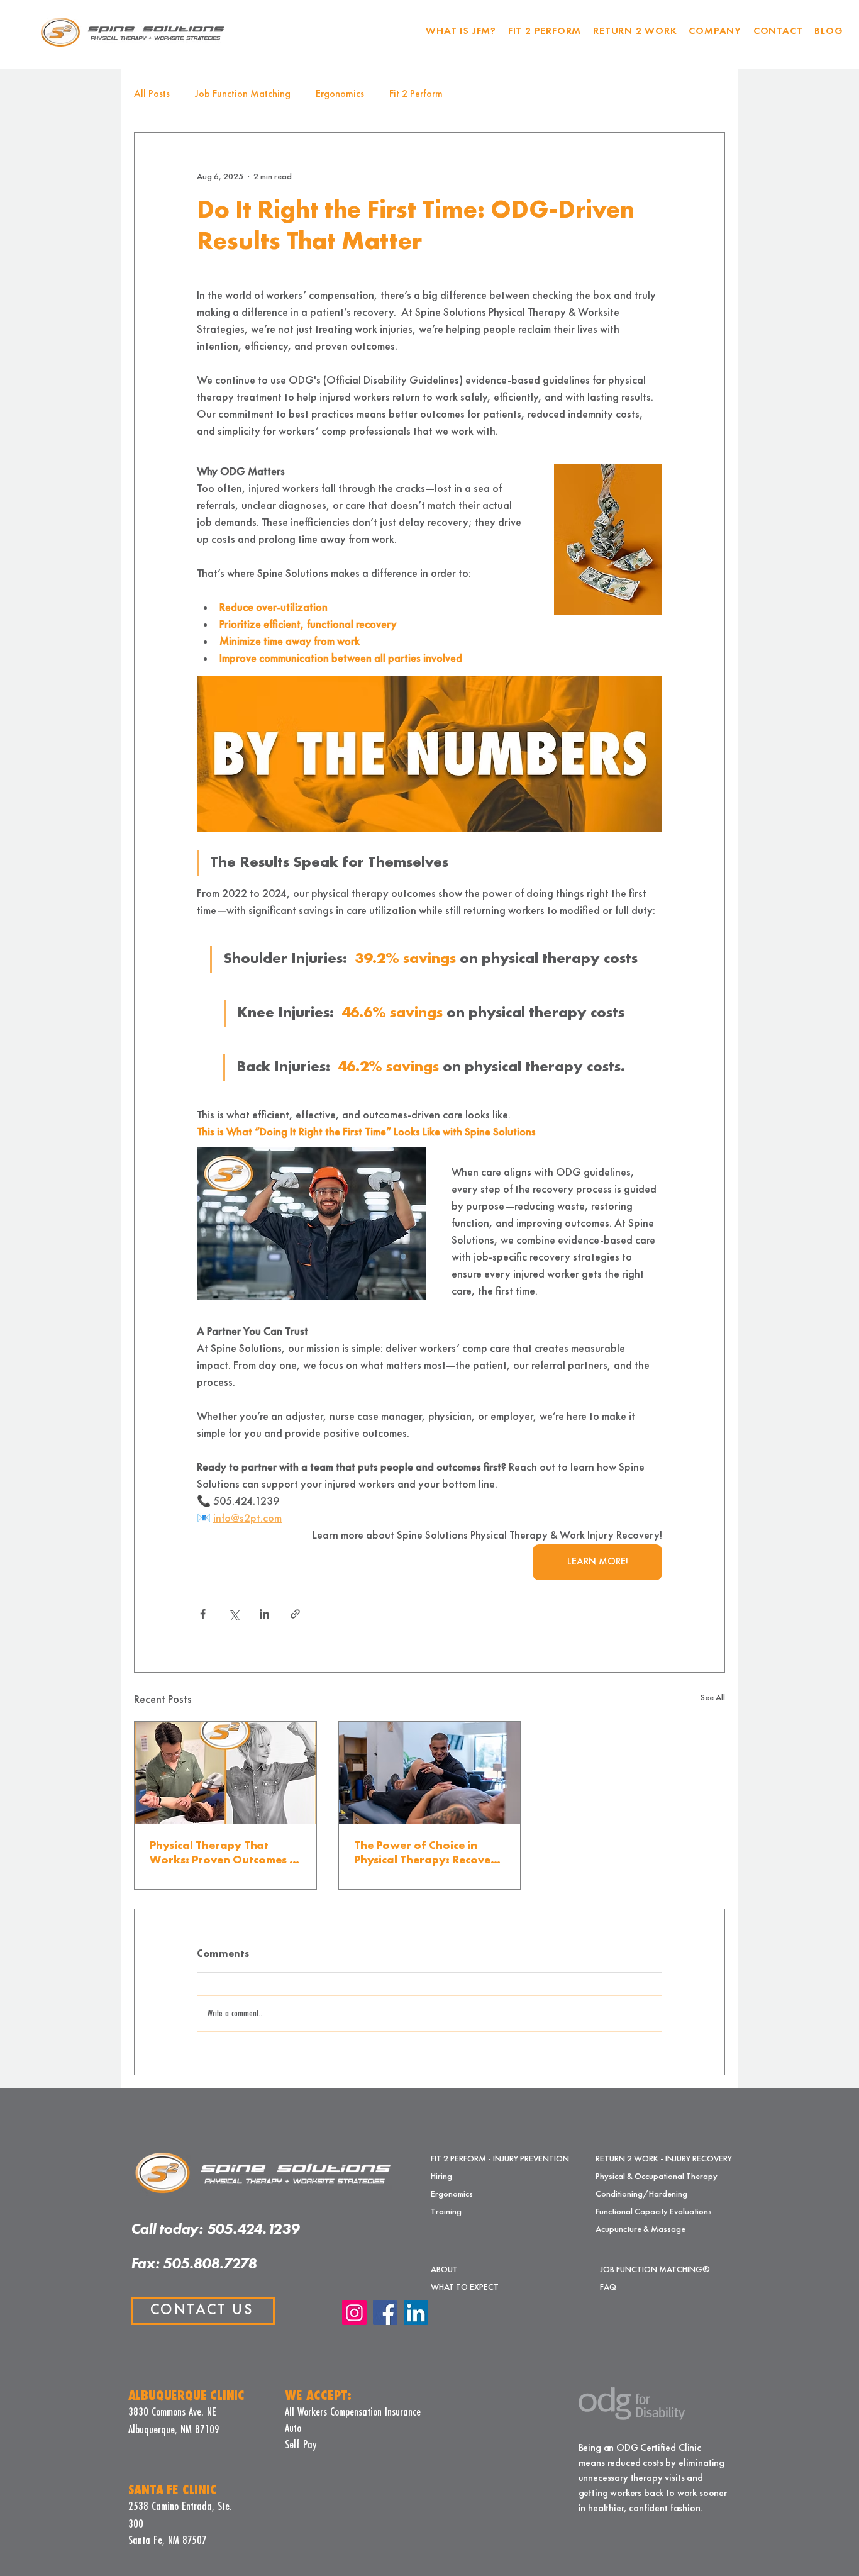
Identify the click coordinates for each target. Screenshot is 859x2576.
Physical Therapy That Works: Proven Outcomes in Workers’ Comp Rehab (224, 1854)
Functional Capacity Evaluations (654, 2212)
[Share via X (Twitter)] (234, 1614)
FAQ (608, 2287)
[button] (544, 32)
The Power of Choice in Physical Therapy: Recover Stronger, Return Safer (425, 1854)
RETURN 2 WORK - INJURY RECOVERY (664, 2159)
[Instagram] (354, 2313)
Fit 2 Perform (416, 94)
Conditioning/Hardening (641, 2194)
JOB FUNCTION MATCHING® (644, 2270)
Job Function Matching (243, 94)
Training (446, 2212)
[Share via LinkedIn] (264, 1614)
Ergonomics (340, 94)
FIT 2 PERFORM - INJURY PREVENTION (475, 2159)
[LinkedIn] (416, 2313)
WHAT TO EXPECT (465, 2287)
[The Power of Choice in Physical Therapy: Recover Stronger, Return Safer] (430, 1773)
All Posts (152, 94)
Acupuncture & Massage (640, 2229)
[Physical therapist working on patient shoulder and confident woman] (225, 1773)
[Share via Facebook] (203, 1614)
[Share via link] (295, 1614)
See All (713, 1698)
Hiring (441, 2177)
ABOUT (444, 2270)
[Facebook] (385, 2313)
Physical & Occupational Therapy (657, 2177)
